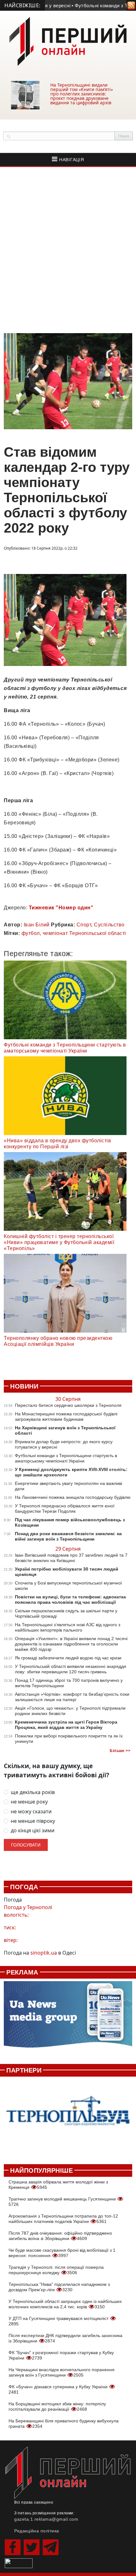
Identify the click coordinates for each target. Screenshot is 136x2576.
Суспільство (109, 925)
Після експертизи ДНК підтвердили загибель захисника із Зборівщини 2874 (65, 2338)
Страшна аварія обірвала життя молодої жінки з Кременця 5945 (58, 2185)
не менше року (29, 1802)
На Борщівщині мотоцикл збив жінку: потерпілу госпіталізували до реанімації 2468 (57, 2406)
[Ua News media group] (68, 2018)
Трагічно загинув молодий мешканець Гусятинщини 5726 (63, 2202)
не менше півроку (33, 1821)
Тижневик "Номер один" (61, 908)
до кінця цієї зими (33, 1831)
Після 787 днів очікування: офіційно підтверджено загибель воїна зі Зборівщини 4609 (60, 2236)
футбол (31, 933)
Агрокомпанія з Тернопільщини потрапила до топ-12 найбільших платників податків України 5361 (63, 2219)
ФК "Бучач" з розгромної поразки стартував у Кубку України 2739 (61, 2355)
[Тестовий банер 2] (68, 2117)
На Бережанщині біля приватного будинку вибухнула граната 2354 (64, 2423)
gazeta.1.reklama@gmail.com (46, 2519)
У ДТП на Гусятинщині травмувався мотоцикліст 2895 (59, 2321)
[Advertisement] (68, 250)
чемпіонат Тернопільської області (84, 933)
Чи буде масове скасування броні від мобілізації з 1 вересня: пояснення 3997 (62, 2253)
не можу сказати (31, 1812)
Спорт (84, 925)
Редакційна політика (37, 2531)
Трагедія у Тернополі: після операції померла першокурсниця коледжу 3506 (56, 2270)
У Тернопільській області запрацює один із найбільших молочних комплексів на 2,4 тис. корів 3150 (65, 2304)
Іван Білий (37, 925)
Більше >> (120, 1751)
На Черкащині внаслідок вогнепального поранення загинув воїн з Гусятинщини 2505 (62, 2372)
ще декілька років (33, 1792)
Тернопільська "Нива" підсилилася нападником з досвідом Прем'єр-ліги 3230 (59, 2287)
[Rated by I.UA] (19, 2563)
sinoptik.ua (44, 1953)
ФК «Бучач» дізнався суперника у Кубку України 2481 (59, 2389)
